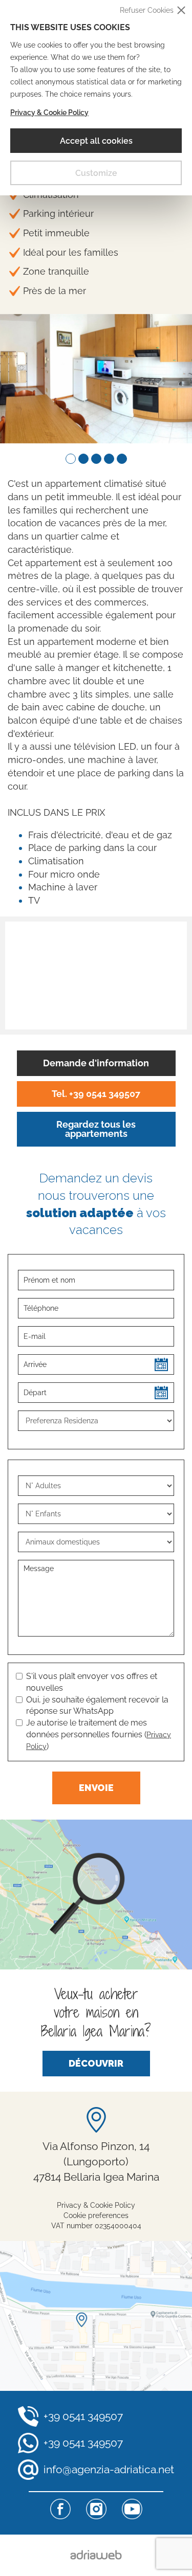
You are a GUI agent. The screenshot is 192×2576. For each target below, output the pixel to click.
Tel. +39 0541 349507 (96, 1094)
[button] (70, 459)
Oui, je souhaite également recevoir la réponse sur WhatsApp (97, 1706)
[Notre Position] (96, 2316)
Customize (96, 173)
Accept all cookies (96, 141)
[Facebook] (60, 2509)
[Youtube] (132, 2509)
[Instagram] (96, 2509)
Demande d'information (96, 1063)
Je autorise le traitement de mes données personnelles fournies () (99, 1734)
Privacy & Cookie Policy (49, 113)
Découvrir (96, 2063)
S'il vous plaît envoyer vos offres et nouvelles (92, 1682)
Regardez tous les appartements (96, 1129)
